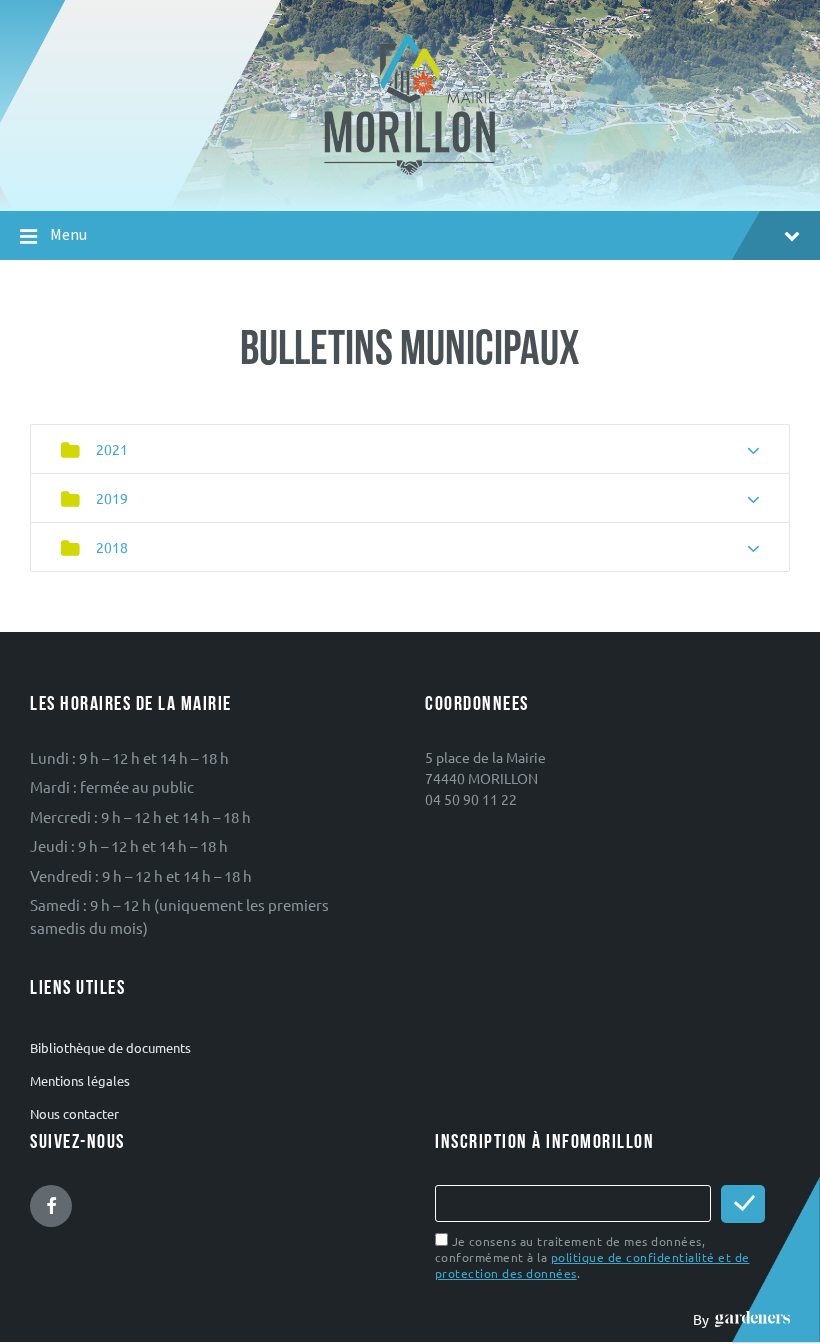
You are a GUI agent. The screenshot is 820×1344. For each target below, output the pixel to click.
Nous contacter (74, 1113)
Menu (68, 234)
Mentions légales (80, 1080)
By (704, 1319)
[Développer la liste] (753, 451)
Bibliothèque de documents (110, 1047)
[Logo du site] (410, 173)
